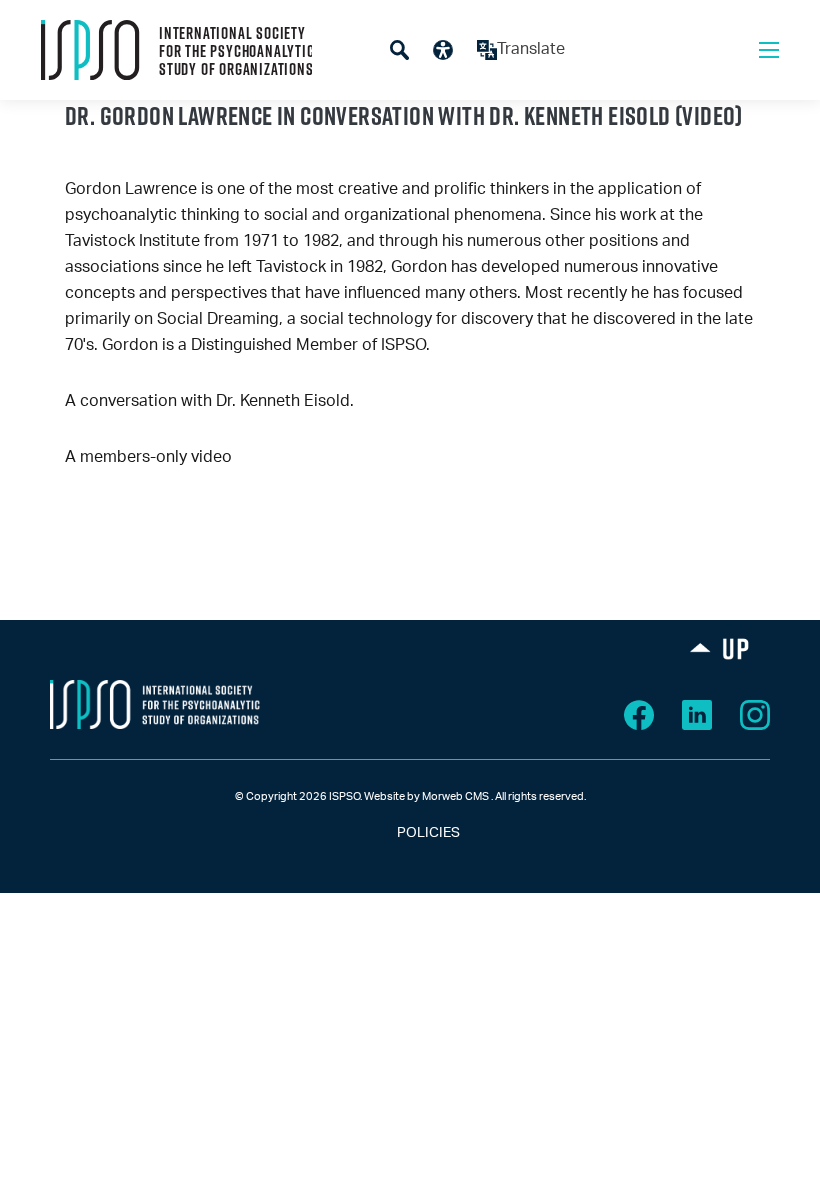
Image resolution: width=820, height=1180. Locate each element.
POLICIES (410, 833)
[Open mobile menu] (769, 50)
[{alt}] (155, 704)
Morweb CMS (455, 796)
